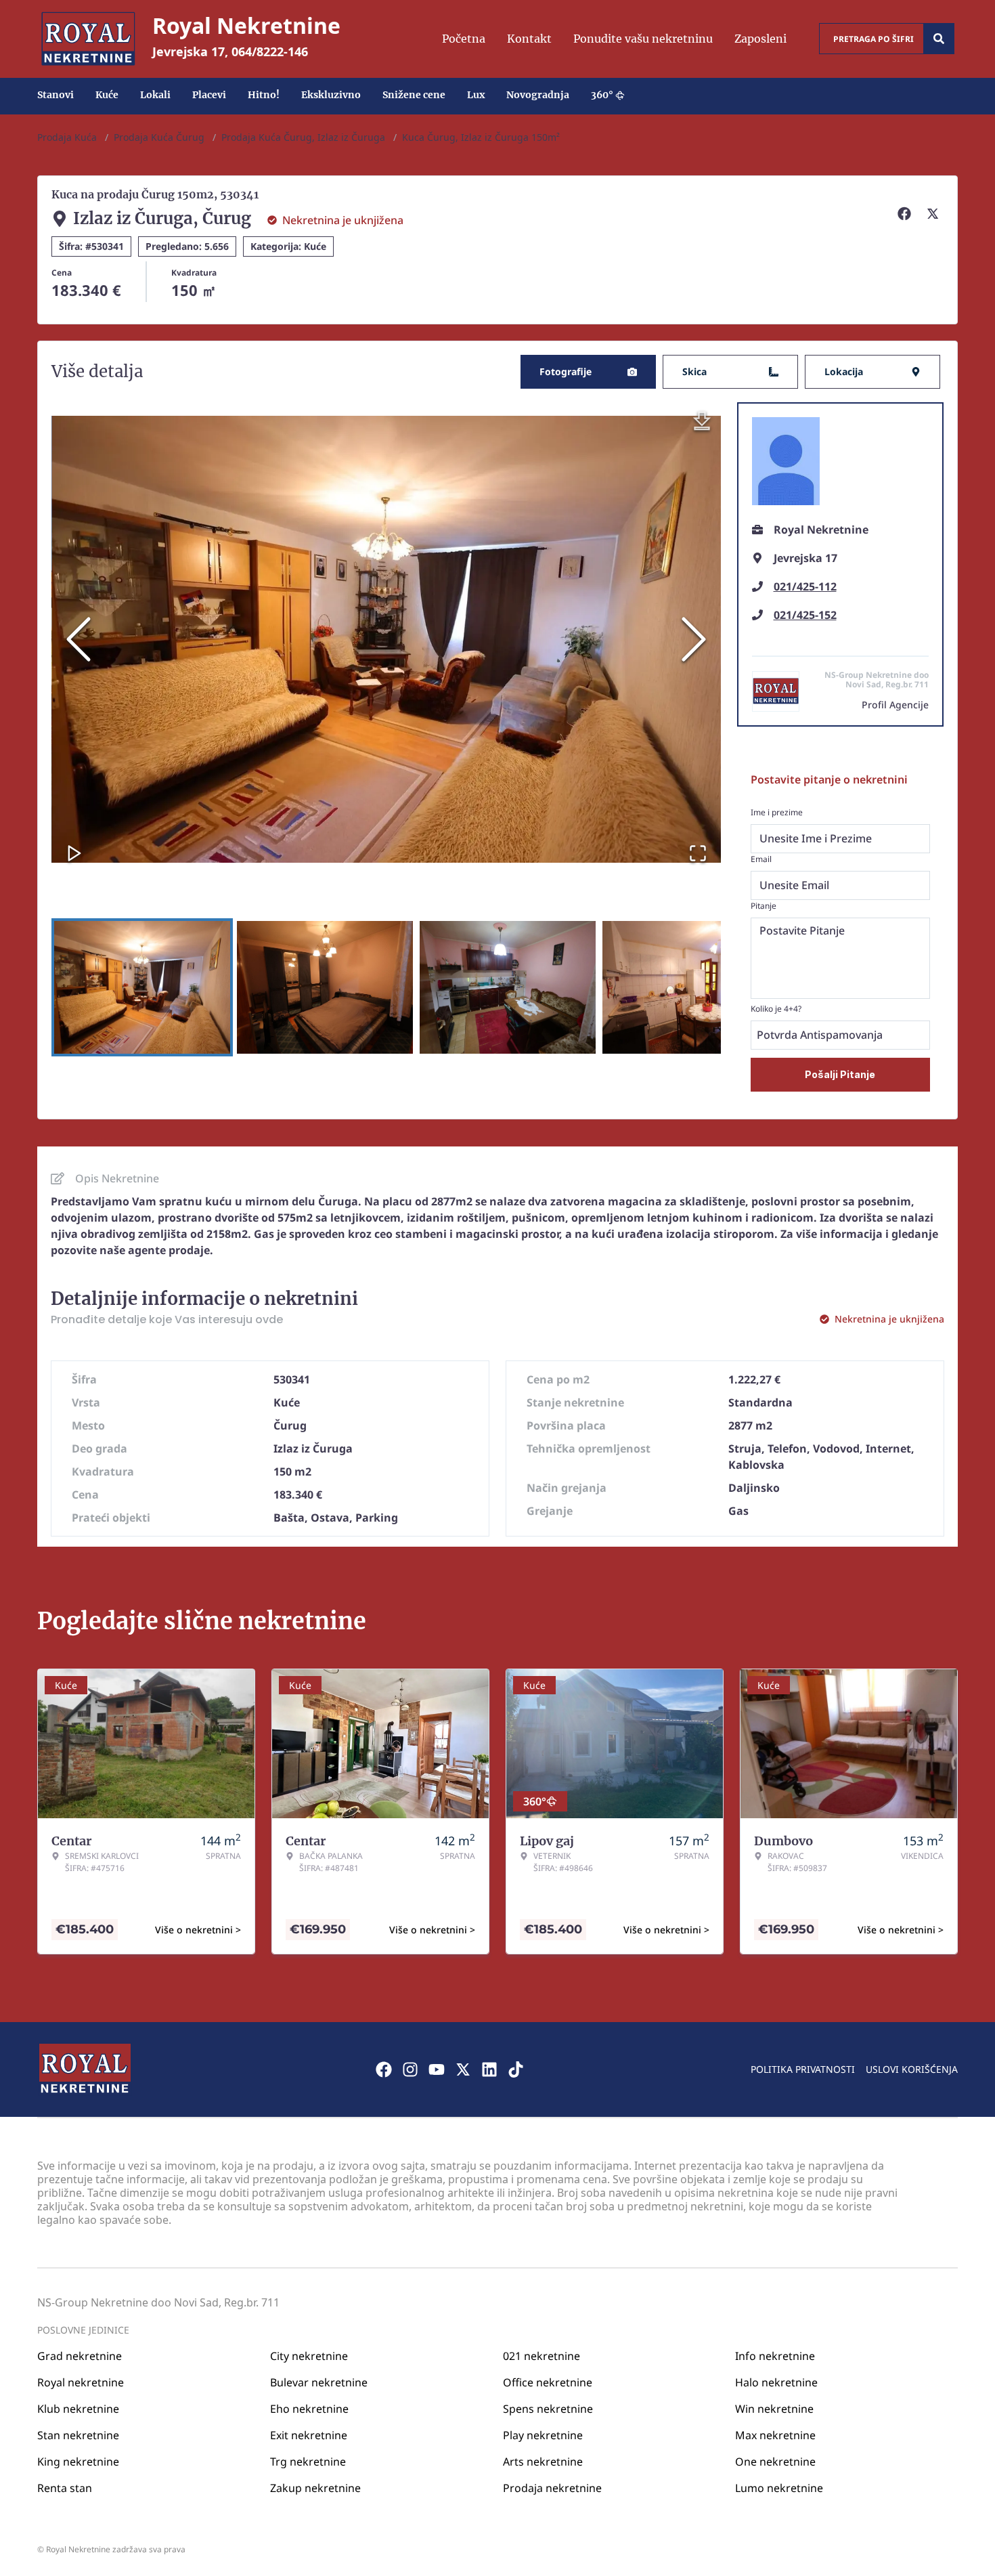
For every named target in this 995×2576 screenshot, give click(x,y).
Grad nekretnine (80, 2356)
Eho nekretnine (309, 2409)
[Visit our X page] (463, 2069)
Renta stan (65, 2488)
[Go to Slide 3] (508, 987)
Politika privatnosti (803, 2069)
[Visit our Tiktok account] (516, 2069)
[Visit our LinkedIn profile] (489, 2069)
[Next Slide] (694, 639)
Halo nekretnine (776, 2382)
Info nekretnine (775, 2356)
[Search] (939, 39)
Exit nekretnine (309, 2435)
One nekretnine (775, 2462)
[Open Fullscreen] (698, 853)
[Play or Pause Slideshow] (74, 853)
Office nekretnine (548, 2382)
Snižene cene (414, 95)
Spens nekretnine (548, 2409)
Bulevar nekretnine (319, 2382)
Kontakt (529, 39)
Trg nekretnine (308, 2462)
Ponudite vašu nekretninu (643, 39)
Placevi (209, 95)
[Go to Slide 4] (690, 987)
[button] (386, 639)
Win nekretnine (774, 2409)
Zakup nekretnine (315, 2488)
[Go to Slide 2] (325, 987)
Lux (476, 95)
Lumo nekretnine (779, 2488)
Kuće (107, 95)
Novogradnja (538, 95)
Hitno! (264, 95)
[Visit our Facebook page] (384, 2069)
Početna (464, 39)
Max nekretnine (775, 2435)
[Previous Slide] (79, 639)
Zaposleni (760, 39)
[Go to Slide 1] (142, 987)
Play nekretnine (543, 2435)
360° (602, 95)
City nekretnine (309, 2356)
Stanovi (56, 95)
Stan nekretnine (78, 2435)
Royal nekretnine (81, 2382)
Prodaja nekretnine (552, 2488)
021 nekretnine (541, 2356)
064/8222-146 (270, 51)
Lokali (155, 95)
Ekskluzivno (331, 95)
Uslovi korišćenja (912, 2069)
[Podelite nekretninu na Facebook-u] (906, 213)
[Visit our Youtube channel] (437, 2069)
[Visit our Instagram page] (410, 2069)
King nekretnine (78, 2462)
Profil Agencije (895, 705)
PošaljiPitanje (840, 1074)
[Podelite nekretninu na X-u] (935, 213)
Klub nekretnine (78, 2409)
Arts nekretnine (543, 2462)
